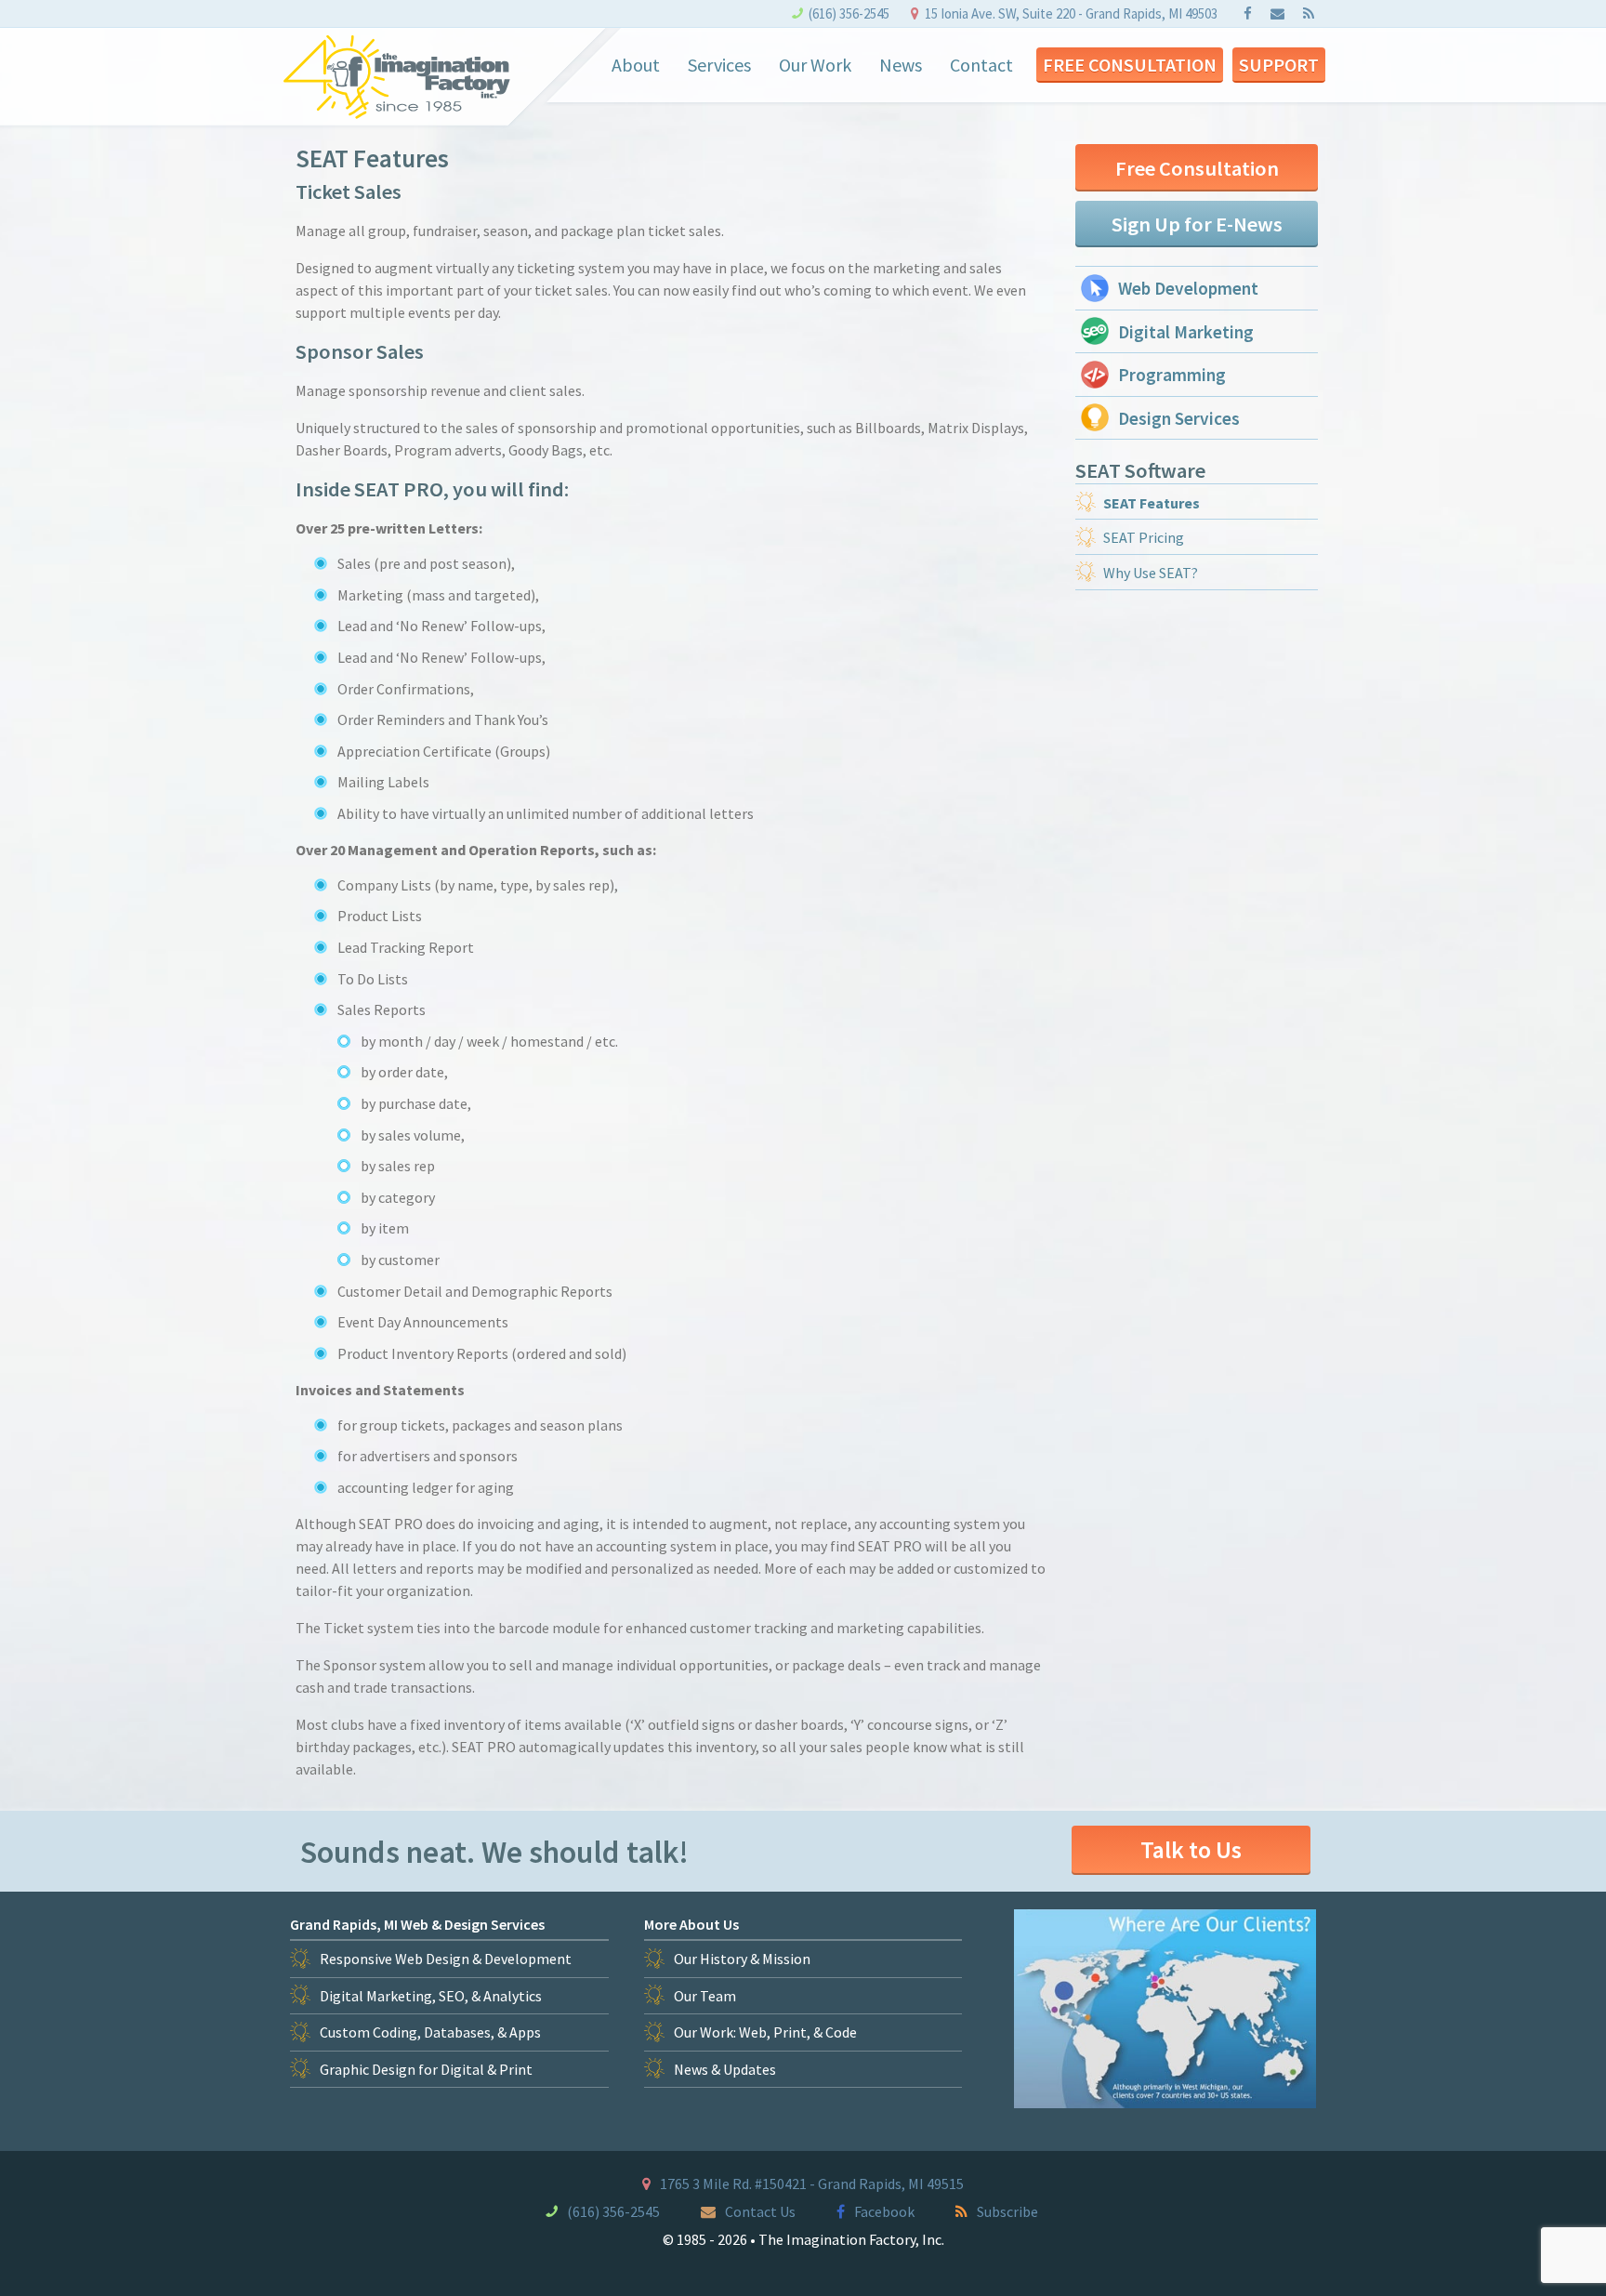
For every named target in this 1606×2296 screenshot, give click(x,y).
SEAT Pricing (1144, 537)
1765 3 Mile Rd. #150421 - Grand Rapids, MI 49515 (812, 2184)
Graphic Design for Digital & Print (426, 2069)
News (901, 65)
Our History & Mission (742, 1959)
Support (1279, 65)
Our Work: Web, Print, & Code (765, 2032)
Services (719, 65)
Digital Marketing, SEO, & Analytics (431, 1996)
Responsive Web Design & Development (446, 1959)
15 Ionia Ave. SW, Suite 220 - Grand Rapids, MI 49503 (1071, 13)
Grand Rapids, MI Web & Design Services (417, 1924)
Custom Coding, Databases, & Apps (430, 2032)
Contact (981, 65)
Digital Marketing (1186, 332)
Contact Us (760, 2211)
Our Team (705, 1996)
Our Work (815, 65)
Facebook (884, 2211)
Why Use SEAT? (1151, 573)
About (636, 65)
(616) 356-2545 (849, 13)
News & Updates (725, 2069)
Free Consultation (1130, 65)
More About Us (691, 1924)
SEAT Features (1152, 503)
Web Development (1188, 288)
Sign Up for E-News (1197, 224)
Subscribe (1007, 2211)
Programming (1172, 375)
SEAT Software (1140, 470)
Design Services (1179, 418)
